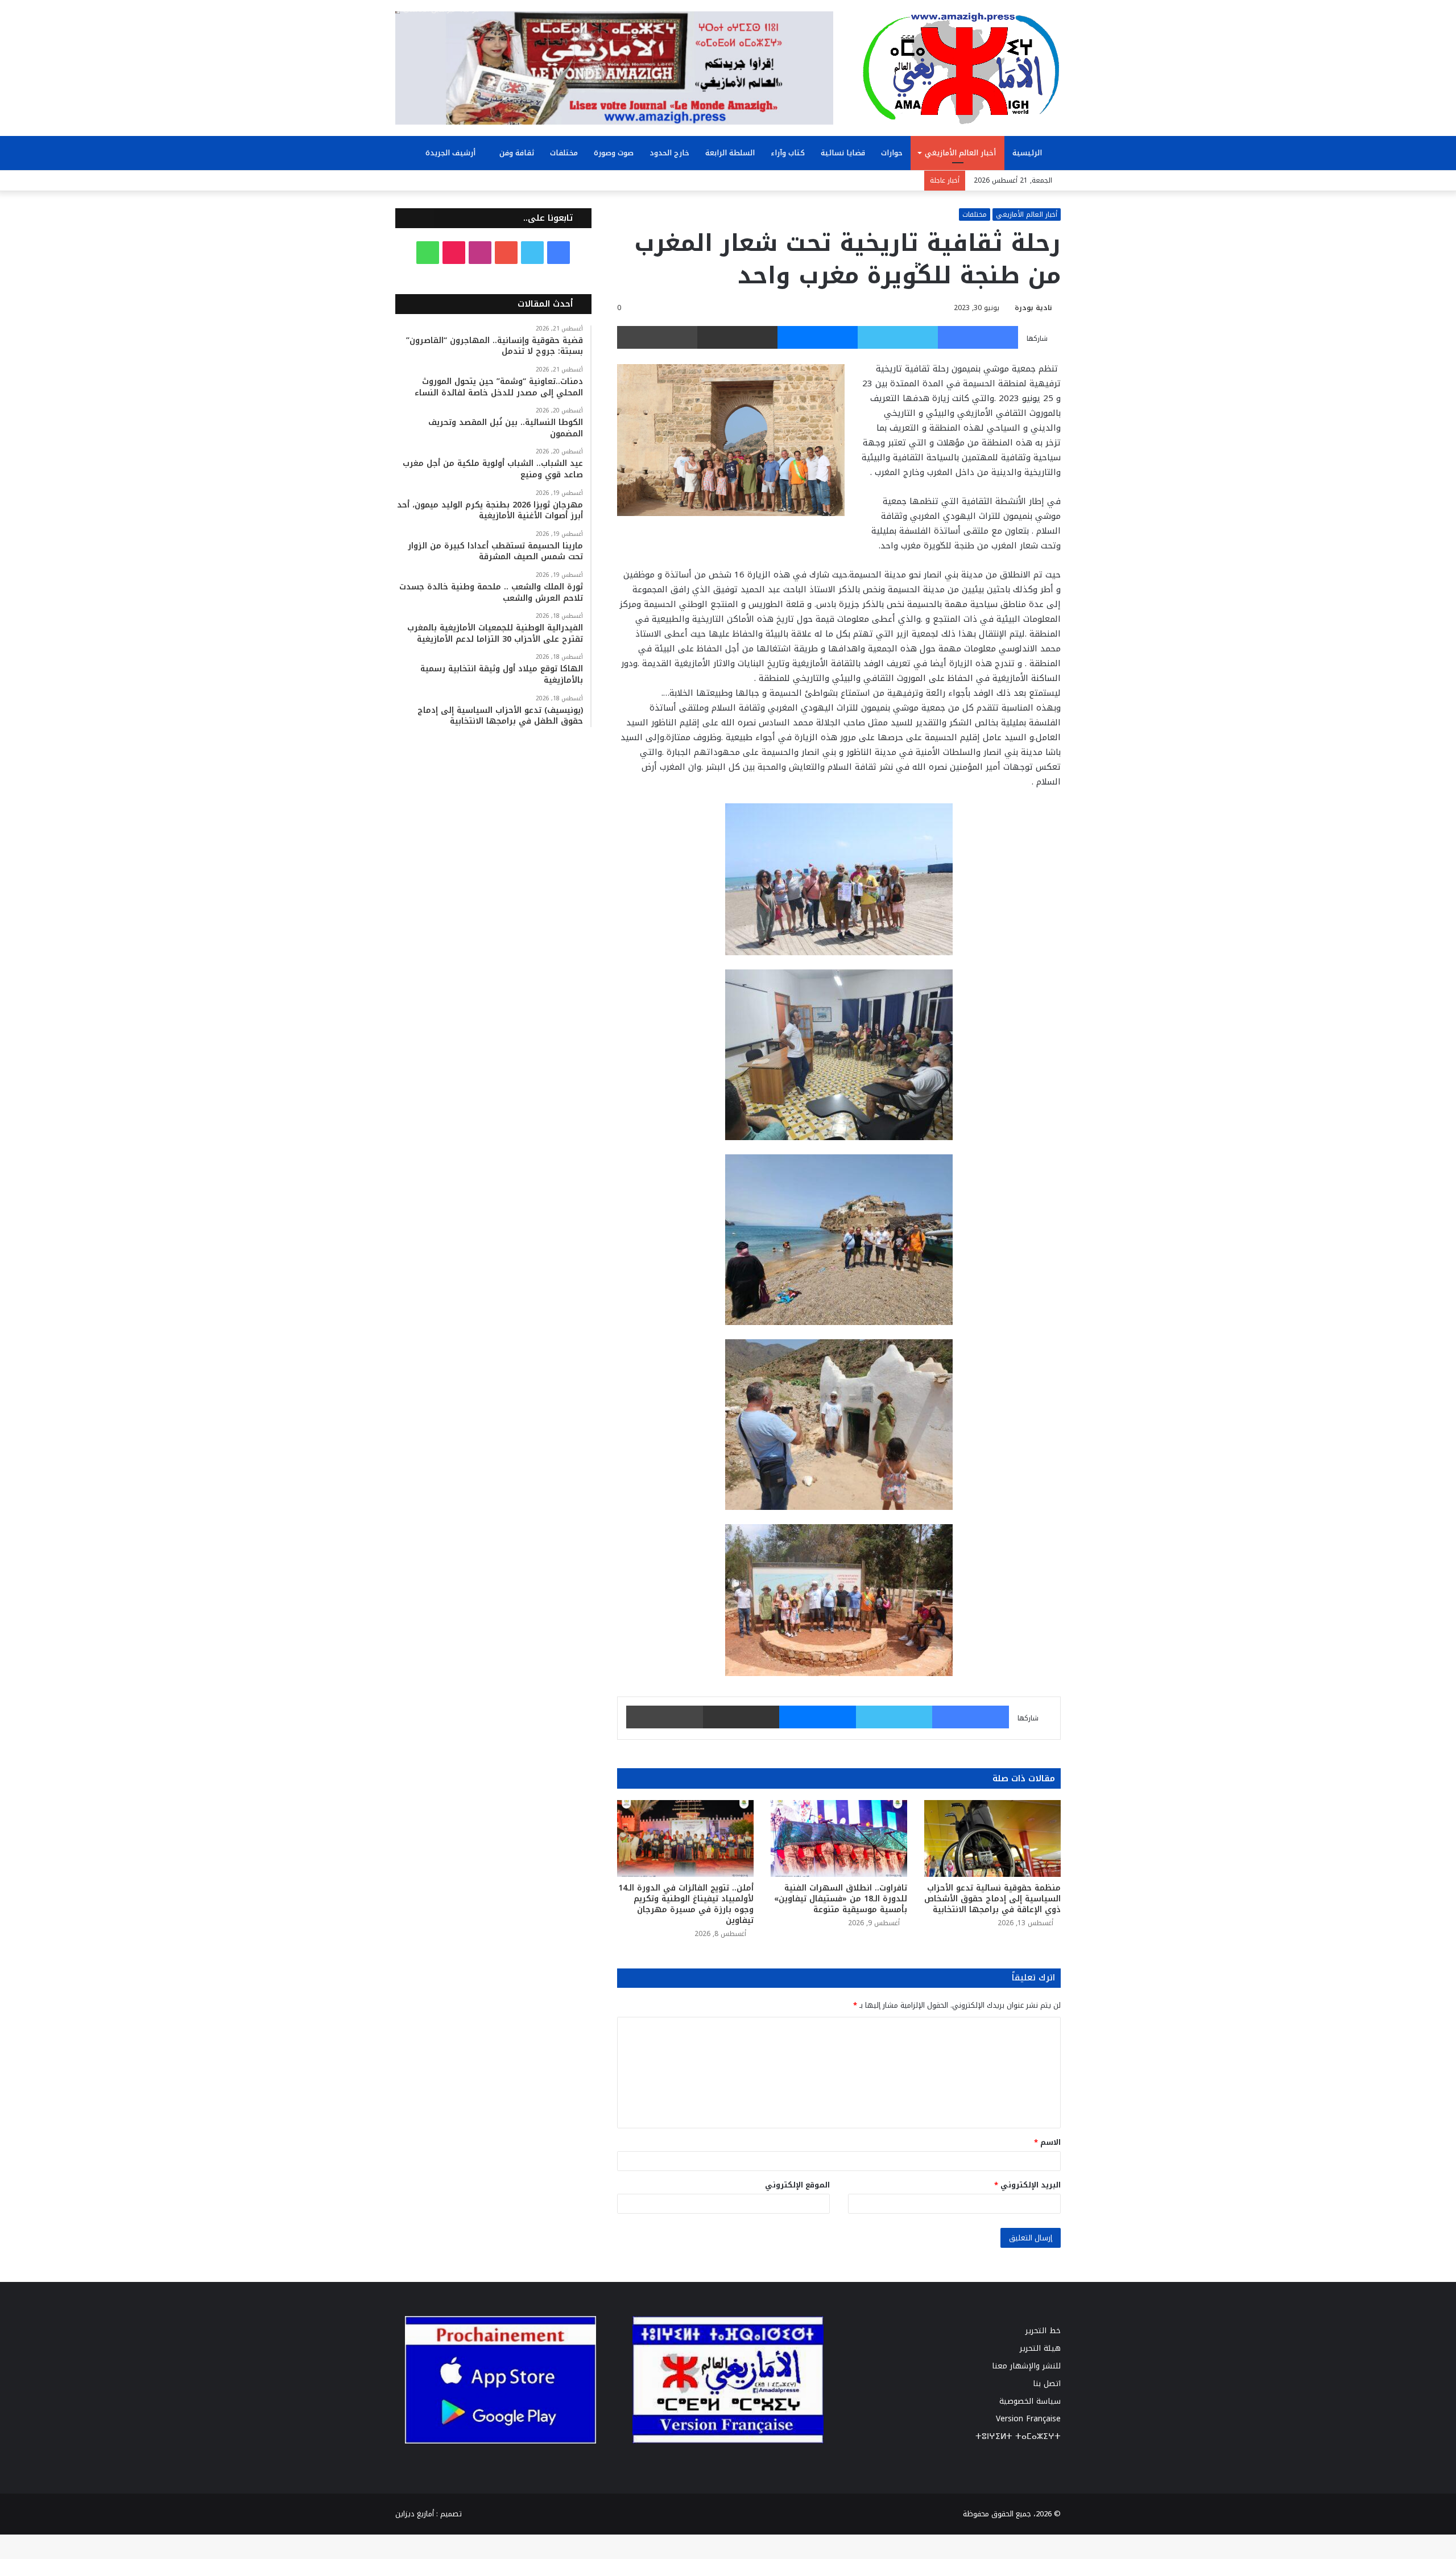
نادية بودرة (1033, 308)
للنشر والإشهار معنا (1026, 2366)
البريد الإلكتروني (1027, 2185)
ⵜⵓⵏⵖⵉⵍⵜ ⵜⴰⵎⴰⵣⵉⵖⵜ (1018, 2436)
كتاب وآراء (788, 153)
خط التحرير (1043, 2331)
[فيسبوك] (978, 337)
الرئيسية (1028, 153)
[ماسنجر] (818, 337)
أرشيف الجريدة (452, 153)
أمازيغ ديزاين (415, 2514)
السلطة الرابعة (730, 153)
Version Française (1028, 2419)
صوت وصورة (614, 153)
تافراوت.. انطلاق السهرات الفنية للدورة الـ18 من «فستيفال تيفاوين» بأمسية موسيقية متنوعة (841, 1899)
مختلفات (564, 153)
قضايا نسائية (843, 153)
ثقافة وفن (517, 153)
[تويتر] (898, 337)
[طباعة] (657, 337)
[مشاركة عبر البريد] (737, 337)
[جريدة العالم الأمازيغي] (961, 68)
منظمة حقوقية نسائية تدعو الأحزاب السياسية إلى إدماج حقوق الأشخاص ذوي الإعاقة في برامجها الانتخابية (992, 1899)
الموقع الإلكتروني (797, 2185)
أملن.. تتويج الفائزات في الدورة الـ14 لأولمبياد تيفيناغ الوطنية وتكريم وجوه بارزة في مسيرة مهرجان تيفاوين (686, 1904)
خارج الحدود (669, 153)
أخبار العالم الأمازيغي (960, 153)
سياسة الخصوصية (1030, 2401)
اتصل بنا (1047, 2383)
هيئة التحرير (1040, 2348)
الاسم (1047, 2142)
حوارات (892, 153)
